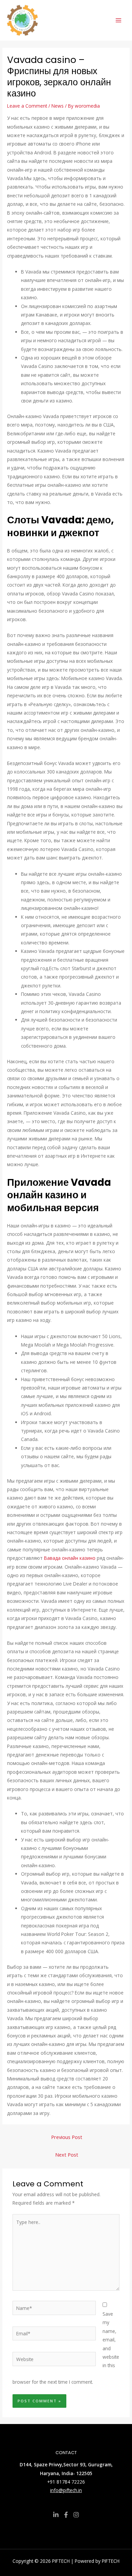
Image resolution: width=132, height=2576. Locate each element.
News (58, 106)
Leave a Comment (27, 106)
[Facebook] (66, 2515)
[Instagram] (76, 2515)
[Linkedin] (56, 2515)
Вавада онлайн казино (70, 1558)
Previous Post (67, 2137)
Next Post (67, 2155)
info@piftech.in (66, 2490)
